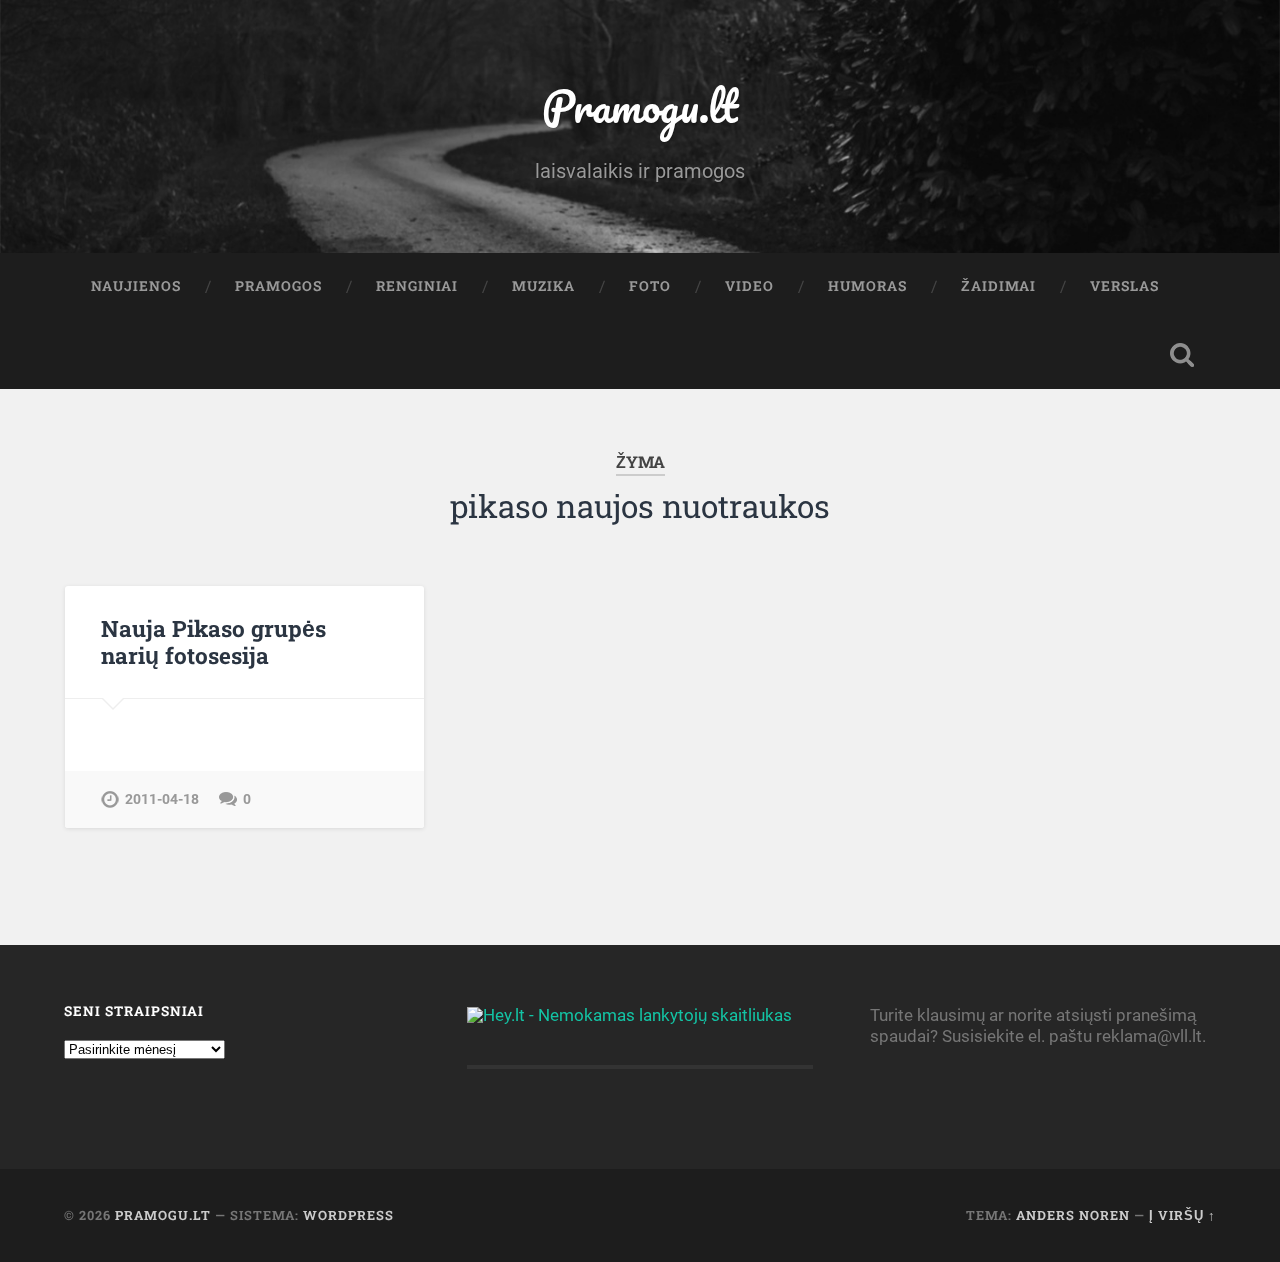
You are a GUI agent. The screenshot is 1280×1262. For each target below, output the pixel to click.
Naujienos (136, 286)
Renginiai (417, 286)
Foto (650, 286)
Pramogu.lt (640, 105)
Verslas (1124, 286)
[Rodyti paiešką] (1182, 355)
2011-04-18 (162, 799)
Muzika (543, 286)
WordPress (348, 1215)
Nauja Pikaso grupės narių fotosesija (213, 641)
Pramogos (278, 286)
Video (749, 286)
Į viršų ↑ (1182, 1215)
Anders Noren (1073, 1215)
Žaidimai (998, 286)
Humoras (867, 286)
